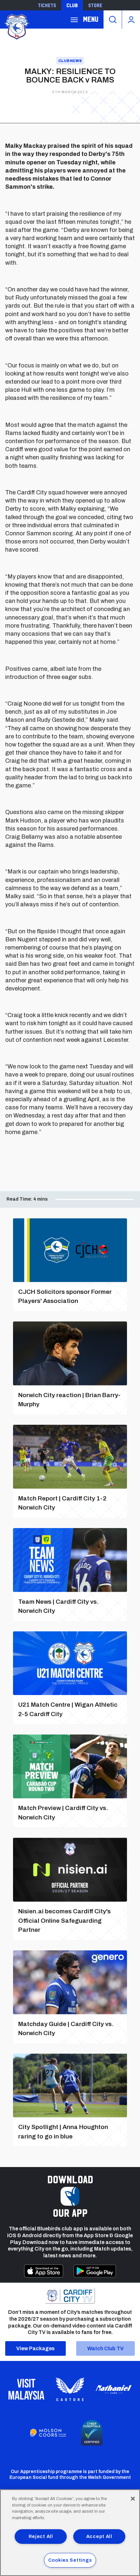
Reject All (41, 2536)
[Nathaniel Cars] (114, 2389)
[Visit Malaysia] (26, 2389)
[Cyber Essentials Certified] (92, 2433)
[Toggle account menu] (131, 19)
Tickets (47, 5)
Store (95, 5)
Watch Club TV (105, 2348)
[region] (70, 2533)
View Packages (35, 2348)
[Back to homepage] (16, 26)
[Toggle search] (113, 19)
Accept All (99, 2536)
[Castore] (70, 2389)
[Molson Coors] (48, 2433)
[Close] (133, 2499)
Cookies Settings (70, 2560)
